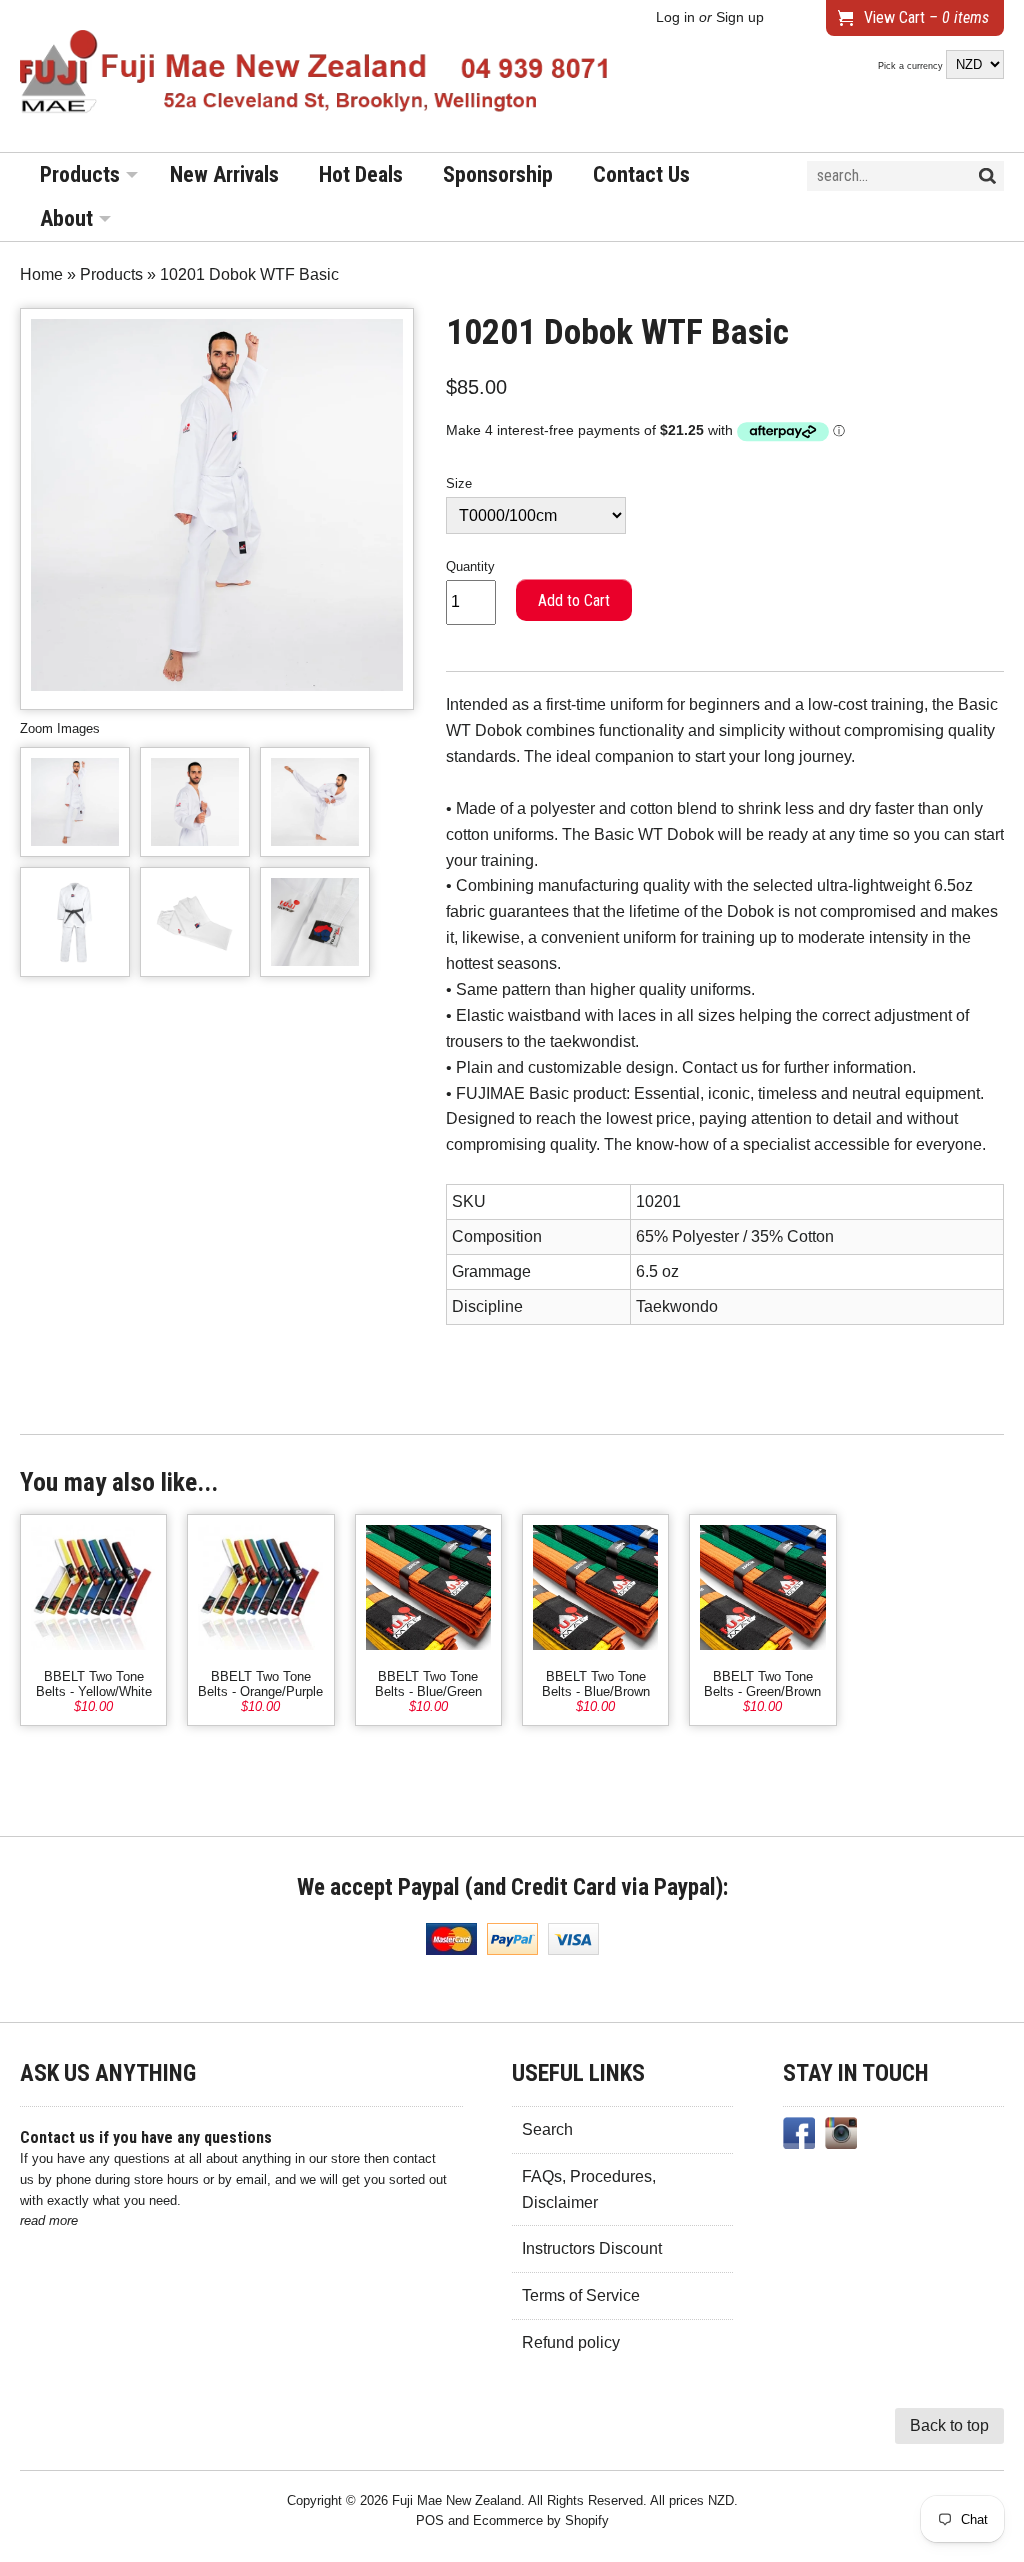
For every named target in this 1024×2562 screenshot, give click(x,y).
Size (459, 483)
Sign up (740, 17)
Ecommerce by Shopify (541, 2520)
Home (41, 274)
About (66, 218)
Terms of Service (581, 2295)
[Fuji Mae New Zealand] (315, 76)
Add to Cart (574, 600)
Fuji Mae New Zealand (456, 2500)
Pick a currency (912, 66)
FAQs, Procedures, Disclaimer (589, 2189)
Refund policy (571, 2342)
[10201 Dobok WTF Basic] (75, 802)
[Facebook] (799, 2137)
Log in (675, 17)
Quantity (470, 566)
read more (49, 2220)
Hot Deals (361, 174)
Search (547, 2129)
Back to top (949, 2425)
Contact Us (641, 174)
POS (430, 2520)
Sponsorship (498, 174)
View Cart (926, 17)
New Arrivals (224, 174)
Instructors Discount (592, 2248)
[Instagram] (841, 2137)
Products (80, 174)
